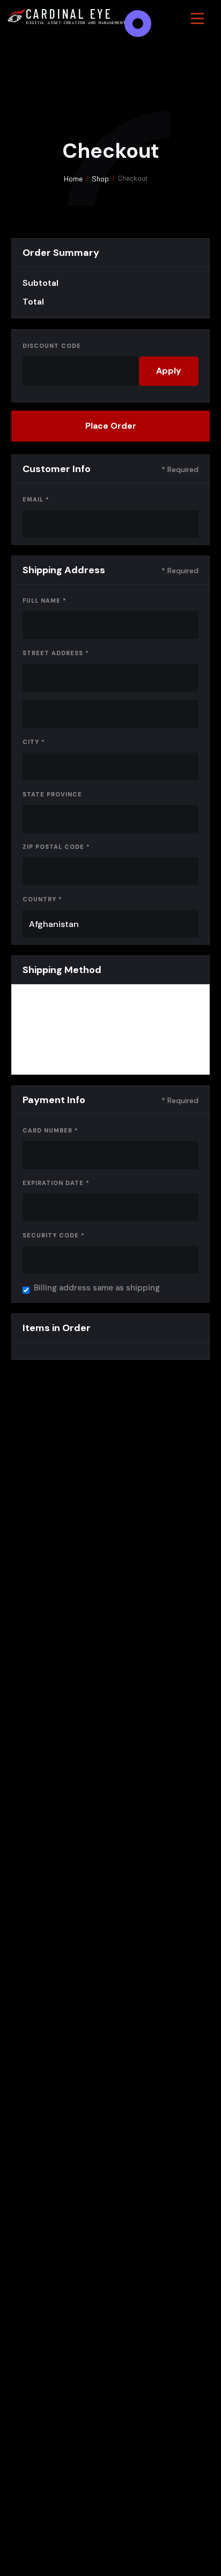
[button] (197, 18)
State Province (52, 794)
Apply (169, 371)
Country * (42, 899)
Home (73, 178)
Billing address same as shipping (97, 1288)
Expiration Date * (56, 1183)
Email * (36, 499)
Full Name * (45, 601)
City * (34, 742)
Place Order (111, 426)
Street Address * (56, 653)
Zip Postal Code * (56, 847)
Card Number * (50, 1130)
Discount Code (52, 346)
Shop (100, 178)
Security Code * (54, 1235)
